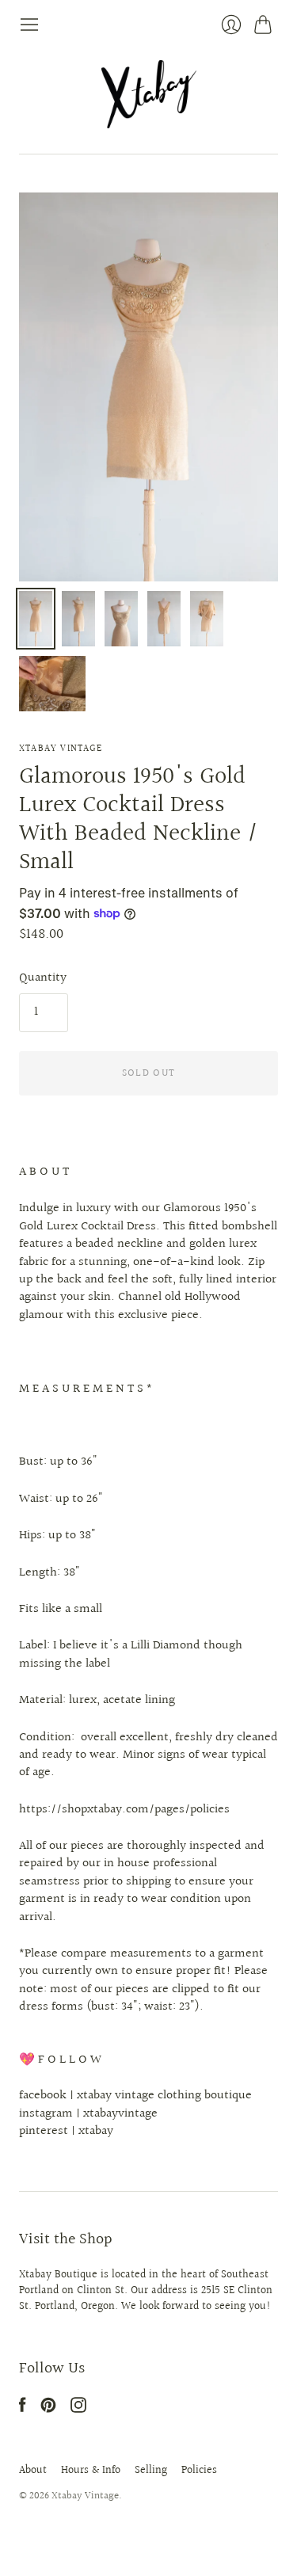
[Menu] (29, 25)
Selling (151, 2471)
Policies (199, 2471)
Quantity (43, 978)
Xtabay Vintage (61, 749)
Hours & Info (91, 2471)
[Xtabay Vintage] (149, 94)
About (33, 2471)
